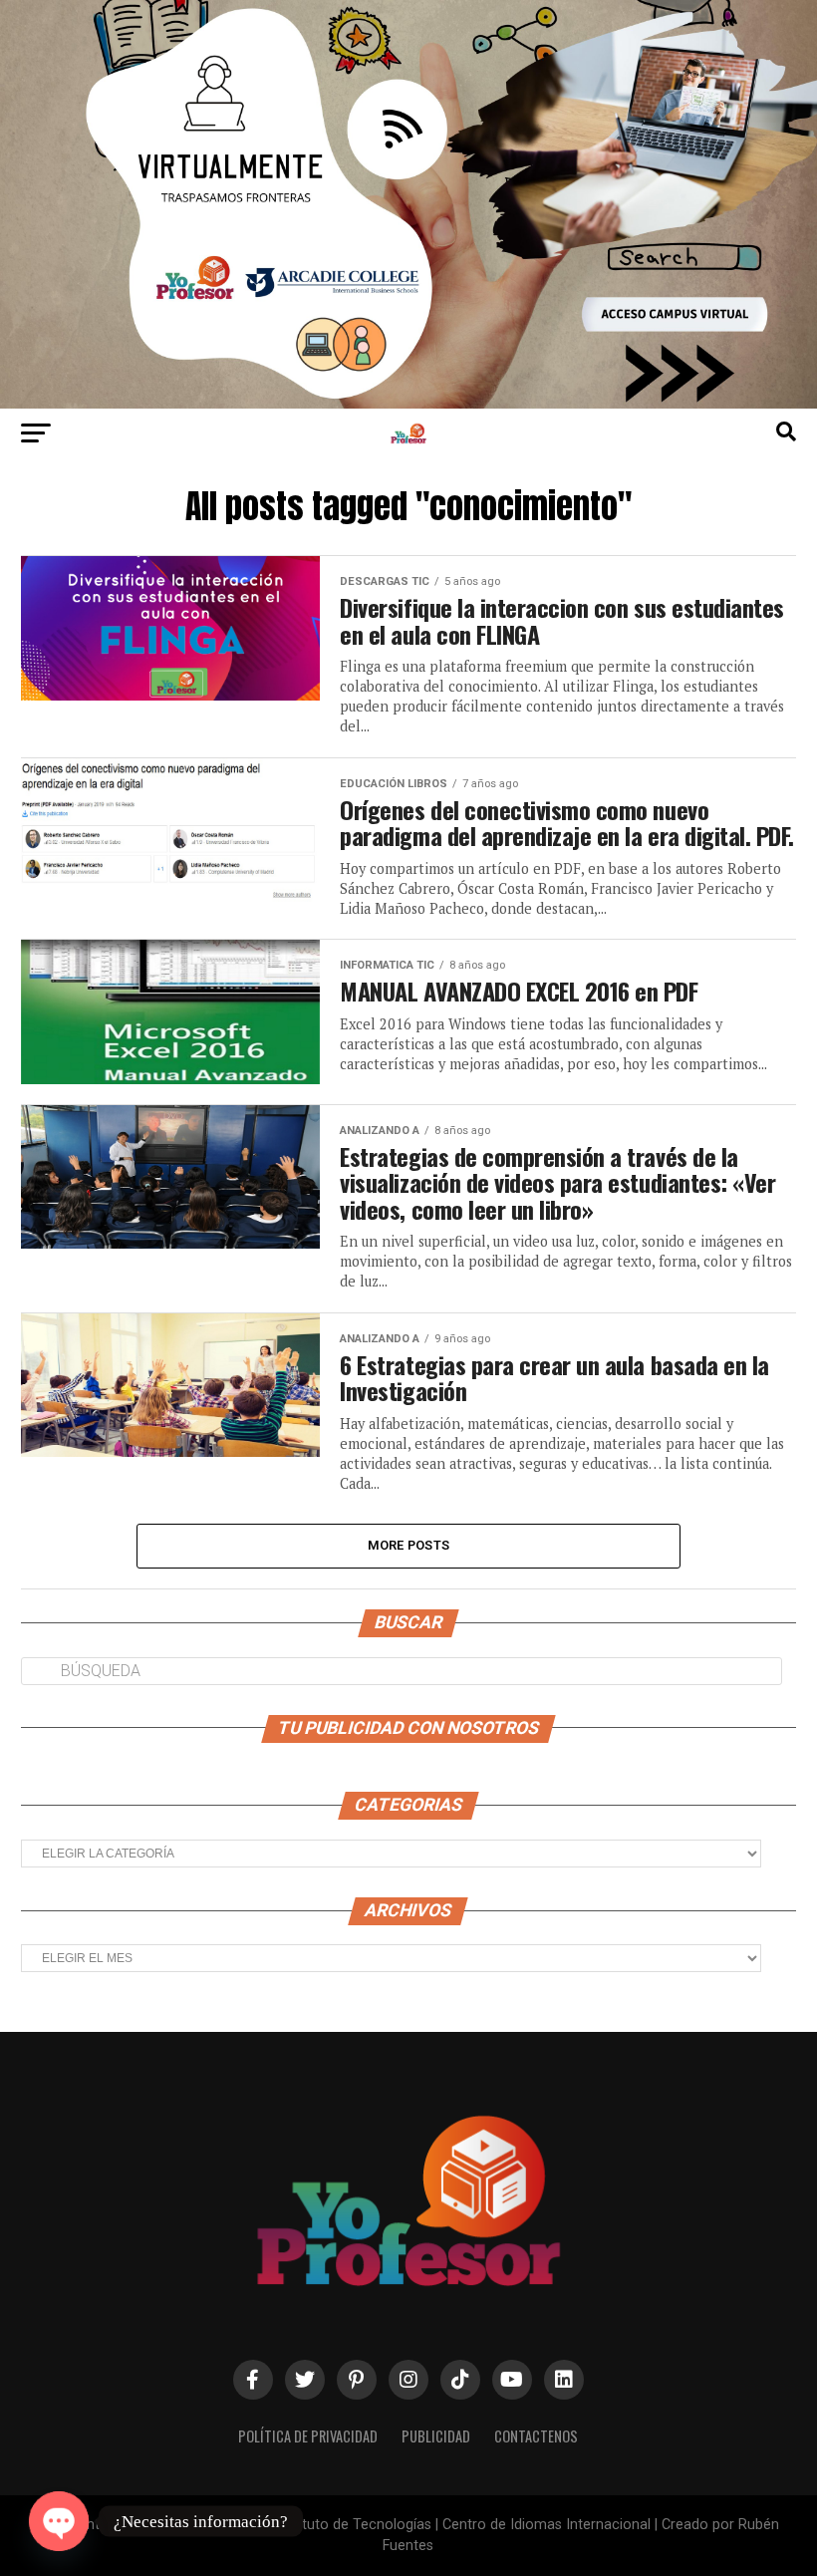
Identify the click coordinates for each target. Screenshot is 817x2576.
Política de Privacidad (308, 2436)
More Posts (409, 1545)
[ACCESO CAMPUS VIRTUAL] (408, 403)
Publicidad (436, 2436)
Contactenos (536, 2436)
